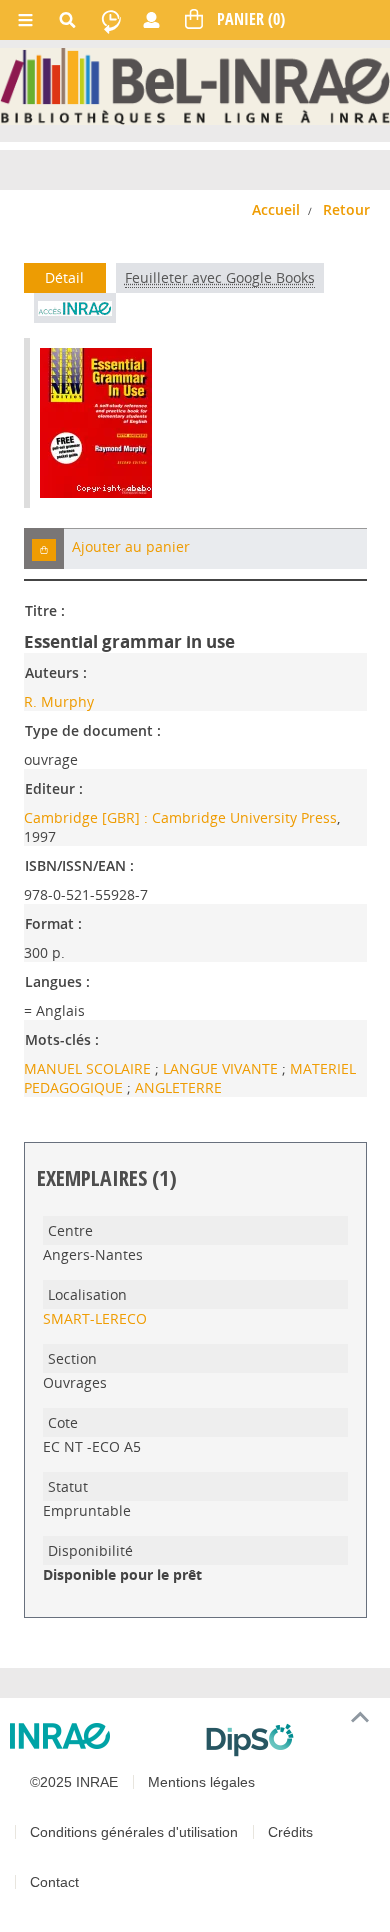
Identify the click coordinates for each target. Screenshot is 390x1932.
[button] (44, 548)
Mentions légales (201, 1782)
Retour (346, 209)
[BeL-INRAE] (195, 84)
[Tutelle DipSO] (290, 1740)
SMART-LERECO (95, 1318)
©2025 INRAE (74, 1782)
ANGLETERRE (178, 1087)
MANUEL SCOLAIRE (89, 1068)
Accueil (276, 209)
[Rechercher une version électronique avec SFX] (75, 308)
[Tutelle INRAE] (100, 1736)
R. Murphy (59, 701)
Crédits (290, 1832)
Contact (54, 1882)
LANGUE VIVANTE (222, 1068)
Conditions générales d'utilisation (134, 1832)
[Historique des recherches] (111, 20)
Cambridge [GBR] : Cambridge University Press (180, 817)
